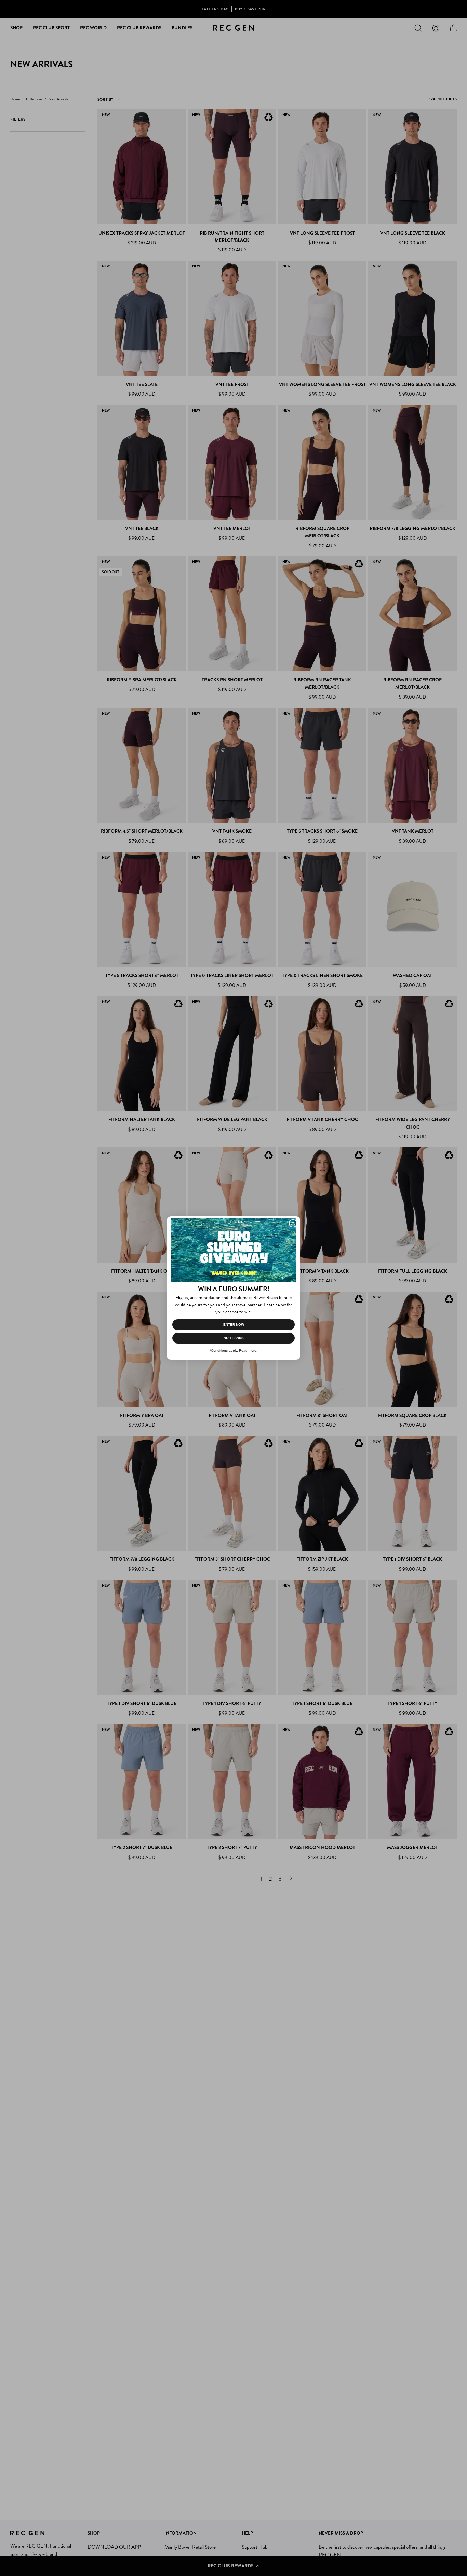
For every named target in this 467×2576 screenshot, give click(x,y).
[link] (233, 1250)
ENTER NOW (234, 1325)
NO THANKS (234, 1338)
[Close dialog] (293, 1223)
